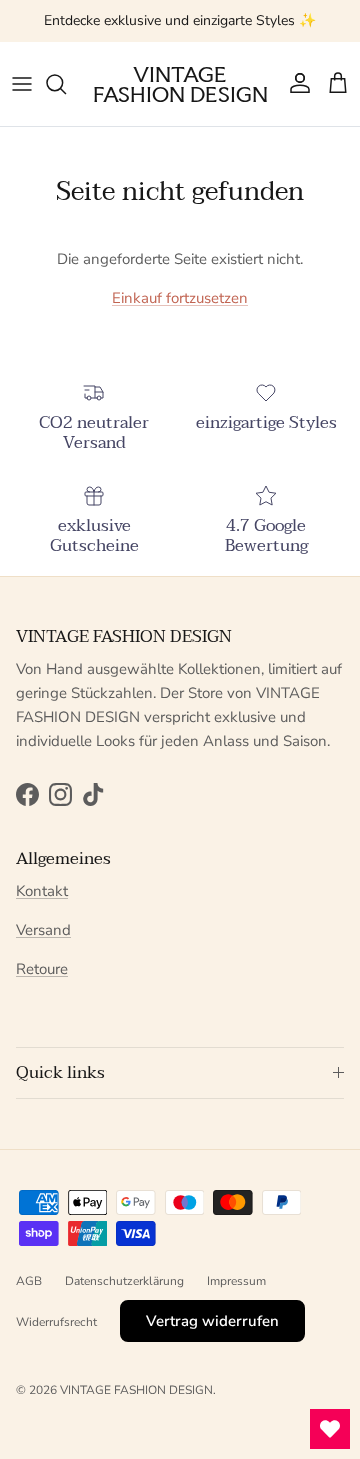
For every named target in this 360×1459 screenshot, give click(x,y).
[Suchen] (66, 84)
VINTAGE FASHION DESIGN (136, 1390)
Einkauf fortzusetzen (180, 298)
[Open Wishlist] (330, 1429)
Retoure (42, 969)
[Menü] (22, 84)
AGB (29, 1281)
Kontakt (42, 891)
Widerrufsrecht (56, 1322)
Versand (43, 930)
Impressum (236, 1281)
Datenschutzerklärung (124, 1281)
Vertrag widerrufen (212, 1321)
